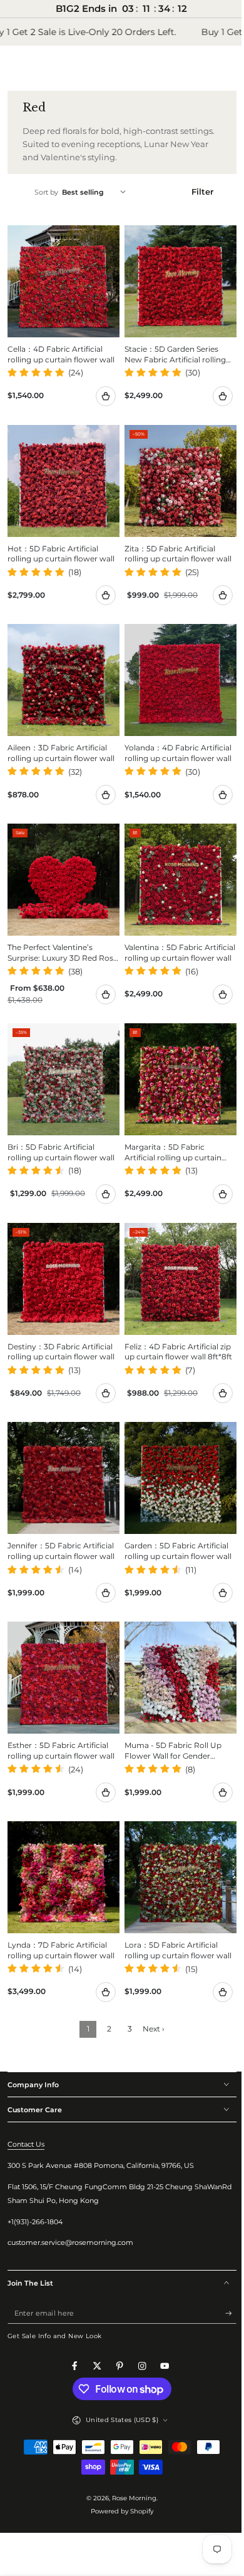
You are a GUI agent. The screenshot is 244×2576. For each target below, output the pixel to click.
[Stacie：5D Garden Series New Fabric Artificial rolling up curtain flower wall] (174, 279)
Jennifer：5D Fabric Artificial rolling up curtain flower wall (61, 1518)
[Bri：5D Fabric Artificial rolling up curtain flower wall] (61, 1058)
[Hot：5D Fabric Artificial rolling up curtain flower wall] (61, 474)
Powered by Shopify (118, 2469)
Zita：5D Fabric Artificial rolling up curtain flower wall (174, 544)
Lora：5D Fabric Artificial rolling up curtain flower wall (174, 1908)
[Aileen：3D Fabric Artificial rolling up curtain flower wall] (61, 668)
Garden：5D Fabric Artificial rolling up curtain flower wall (174, 1518)
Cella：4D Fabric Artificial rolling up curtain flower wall (61, 349)
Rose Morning (130, 2456)
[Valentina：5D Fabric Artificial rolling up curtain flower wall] (174, 864)
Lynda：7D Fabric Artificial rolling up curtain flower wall (61, 1908)
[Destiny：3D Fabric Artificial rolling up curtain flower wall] (61, 1253)
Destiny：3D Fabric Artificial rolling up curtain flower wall (61, 1324)
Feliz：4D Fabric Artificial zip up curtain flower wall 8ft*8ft (173, 1324)
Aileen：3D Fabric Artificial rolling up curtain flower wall (61, 739)
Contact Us (26, 2102)
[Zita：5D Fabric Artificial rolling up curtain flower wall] (174, 474)
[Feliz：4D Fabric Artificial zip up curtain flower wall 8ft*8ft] (174, 1253)
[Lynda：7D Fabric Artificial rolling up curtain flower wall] (61, 1837)
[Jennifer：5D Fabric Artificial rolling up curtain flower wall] (61, 1448)
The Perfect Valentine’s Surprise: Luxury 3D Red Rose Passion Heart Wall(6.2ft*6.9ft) (52, 934)
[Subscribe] (221, 2271)
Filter (195, 192)
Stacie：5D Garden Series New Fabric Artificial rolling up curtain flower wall (171, 350)
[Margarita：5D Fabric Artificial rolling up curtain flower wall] (174, 1058)
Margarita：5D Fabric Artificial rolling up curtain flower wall (169, 1129)
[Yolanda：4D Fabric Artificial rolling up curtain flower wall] (174, 668)
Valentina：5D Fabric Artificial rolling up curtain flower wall (169, 934)
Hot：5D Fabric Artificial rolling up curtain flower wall (61, 544)
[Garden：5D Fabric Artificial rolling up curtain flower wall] (174, 1448)
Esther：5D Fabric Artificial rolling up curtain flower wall (61, 1713)
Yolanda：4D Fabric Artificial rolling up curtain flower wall (174, 739)
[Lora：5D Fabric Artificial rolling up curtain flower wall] (174, 1837)
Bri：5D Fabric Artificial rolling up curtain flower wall (61, 1128)
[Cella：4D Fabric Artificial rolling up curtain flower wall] (61, 279)
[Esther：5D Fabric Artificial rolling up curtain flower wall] (61, 1643)
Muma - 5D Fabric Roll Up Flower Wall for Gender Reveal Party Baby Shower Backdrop (170, 1714)
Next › (149, 1987)
